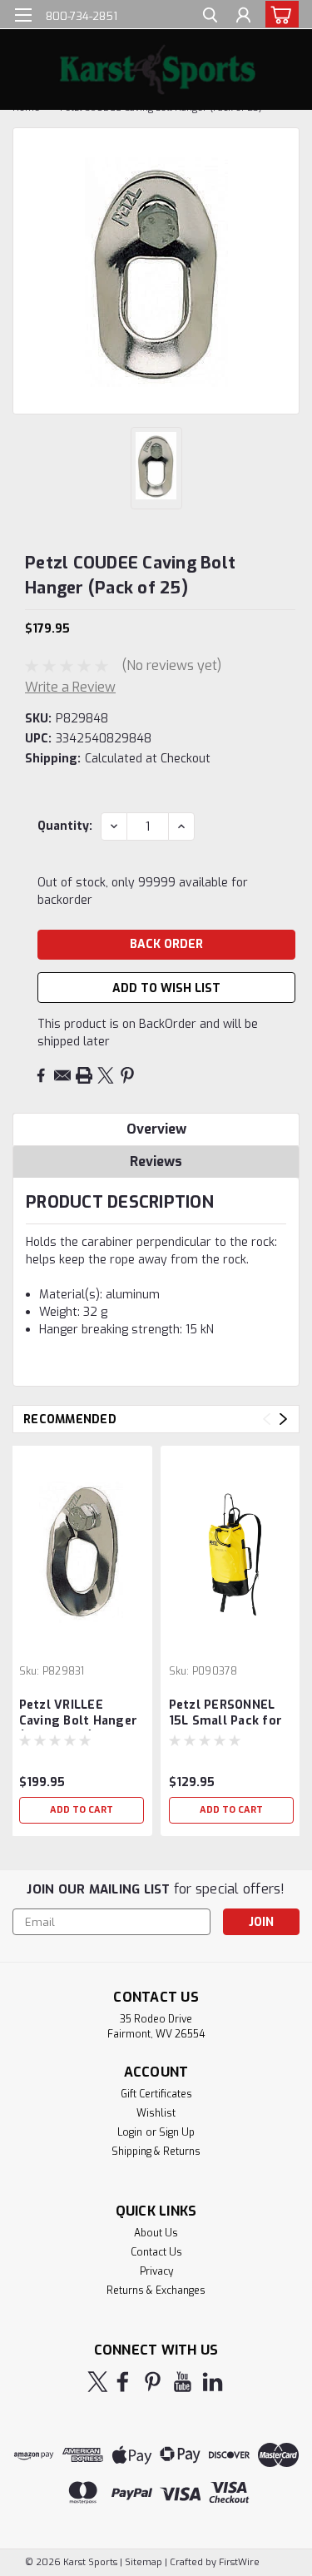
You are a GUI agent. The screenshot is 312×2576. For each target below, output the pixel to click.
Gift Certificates (156, 2094)
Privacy (156, 2271)
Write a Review (70, 687)
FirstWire (238, 2562)
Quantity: (65, 826)
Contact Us (156, 2252)
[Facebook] (41, 1075)
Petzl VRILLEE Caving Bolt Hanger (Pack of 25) (79, 1714)
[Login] (243, 17)
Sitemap (144, 2562)
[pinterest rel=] (153, 2382)
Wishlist (156, 2113)
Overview (156, 1129)
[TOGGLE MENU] (23, 15)
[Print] (84, 1075)
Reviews (156, 1161)
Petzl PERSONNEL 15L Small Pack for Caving (226, 1714)
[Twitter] (106, 1075)
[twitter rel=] (98, 2382)
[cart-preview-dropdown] (278, 14)
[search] (210, 17)
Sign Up (177, 2132)
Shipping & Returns (156, 2152)
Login (130, 2132)
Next (283, 1420)
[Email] (62, 1075)
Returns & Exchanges (156, 2291)
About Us (156, 2233)
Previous (267, 1420)
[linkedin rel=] (213, 2382)
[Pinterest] (127, 1075)
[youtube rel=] (183, 2382)
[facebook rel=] (123, 2382)
